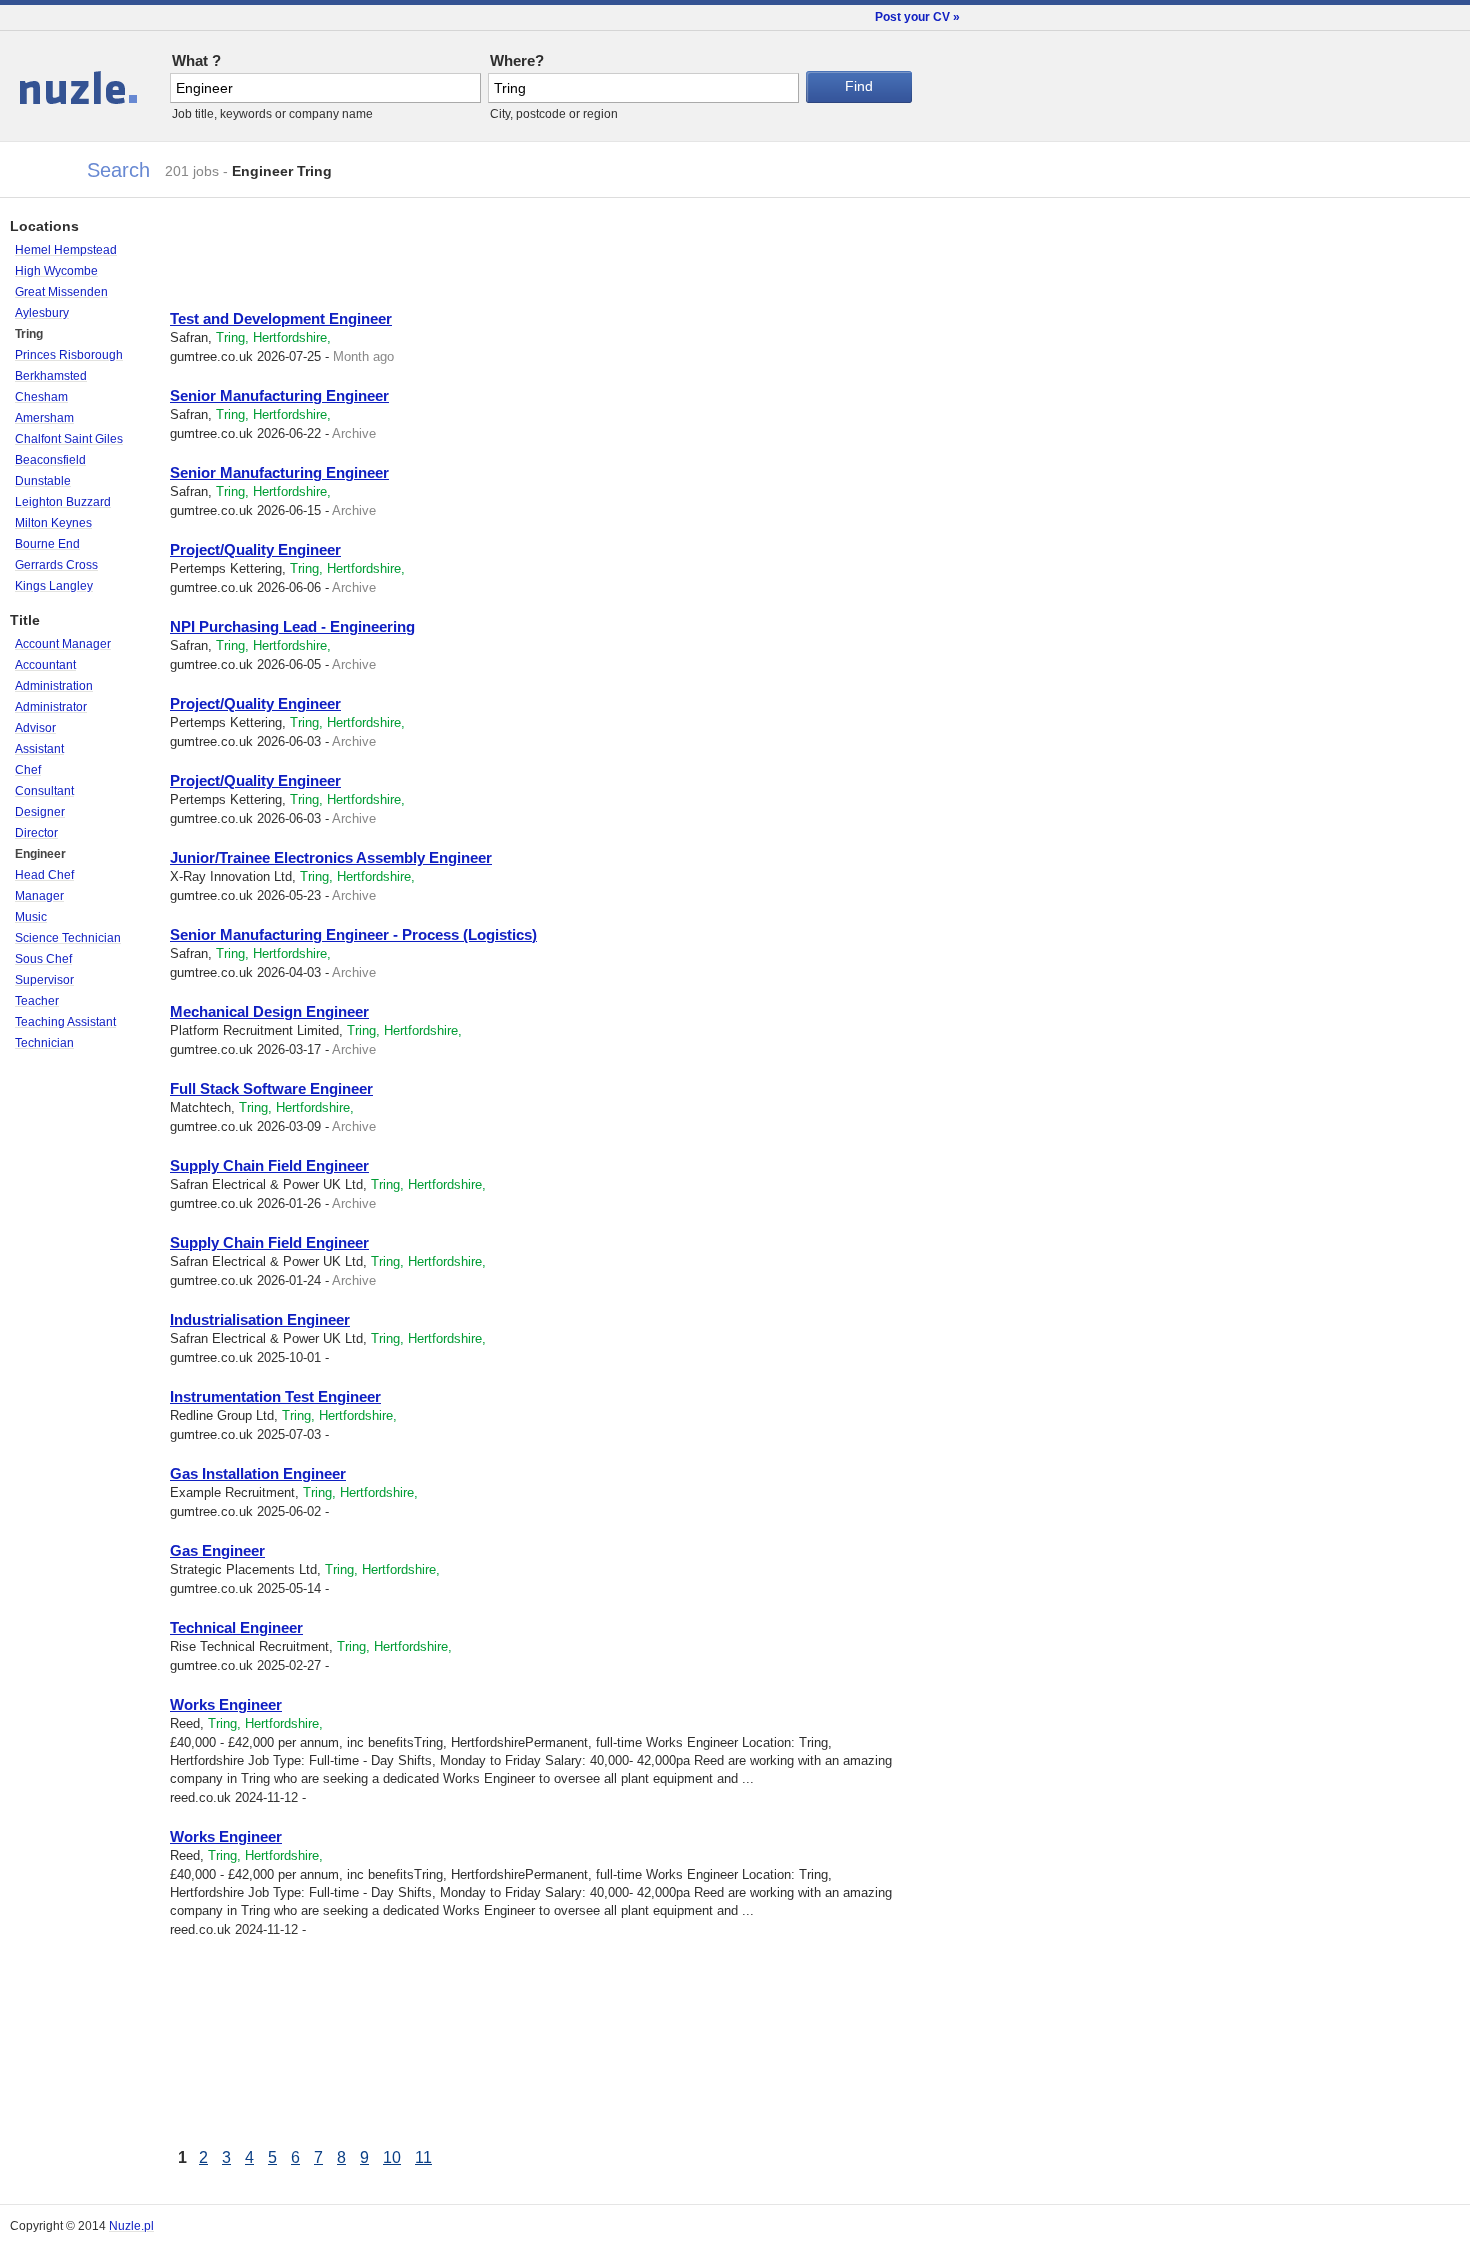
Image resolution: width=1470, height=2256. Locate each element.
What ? (196, 60)
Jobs (33, 80)
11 (423, 2157)
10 (392, 2157)
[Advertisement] (404, 258)
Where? (517, 60)
